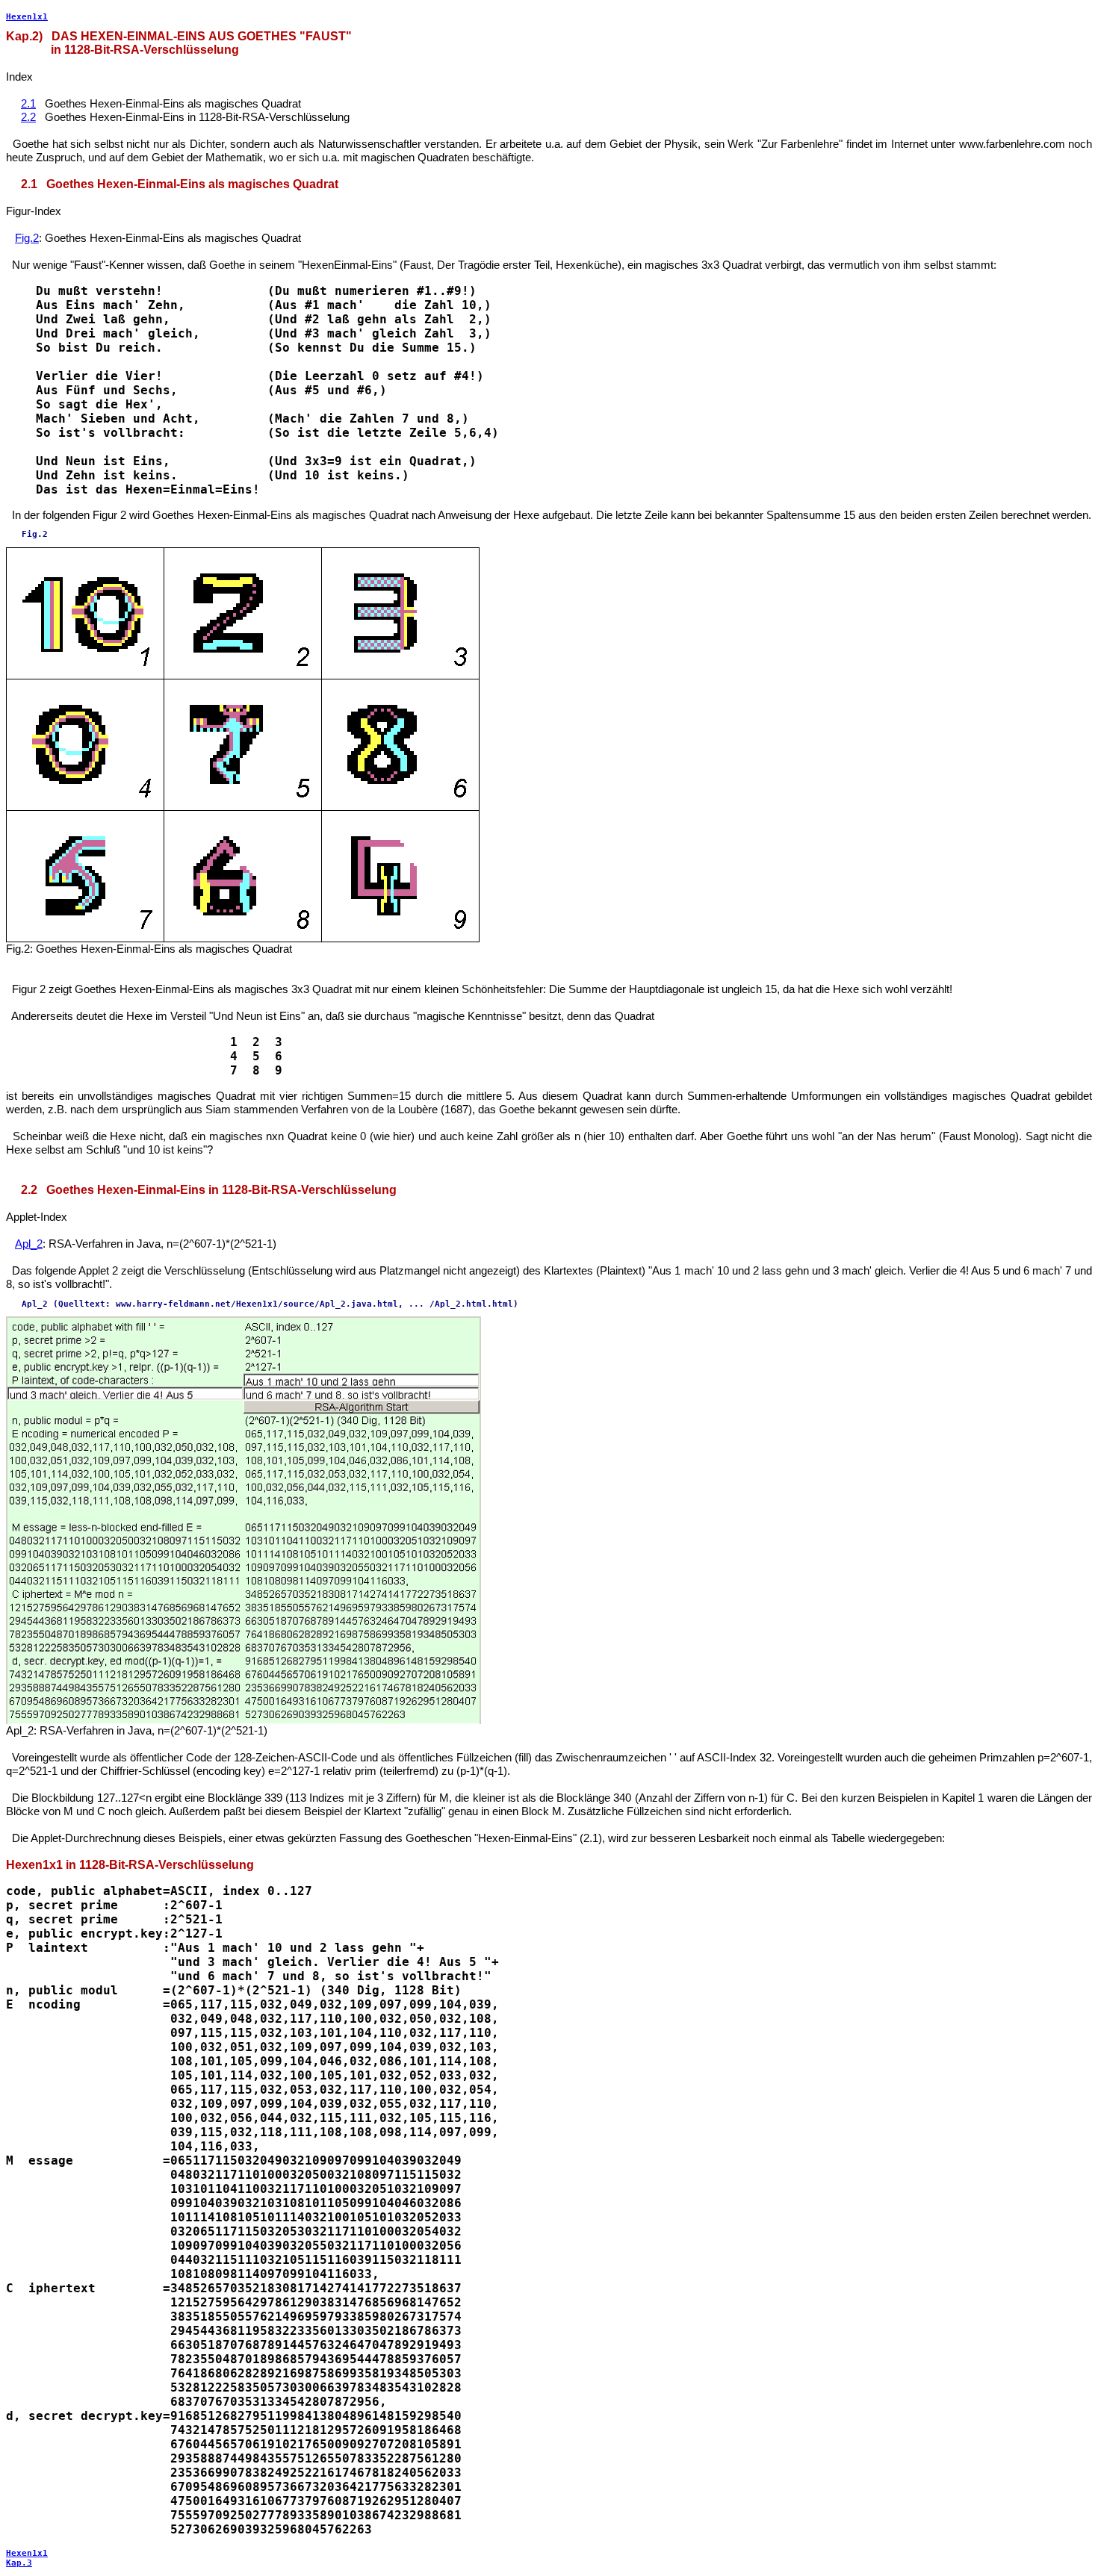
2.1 (28, 103)
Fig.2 (27, 238)
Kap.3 (19, 2563)
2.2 (28, 117)
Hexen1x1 (27, 17)
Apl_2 (29, 1244)
